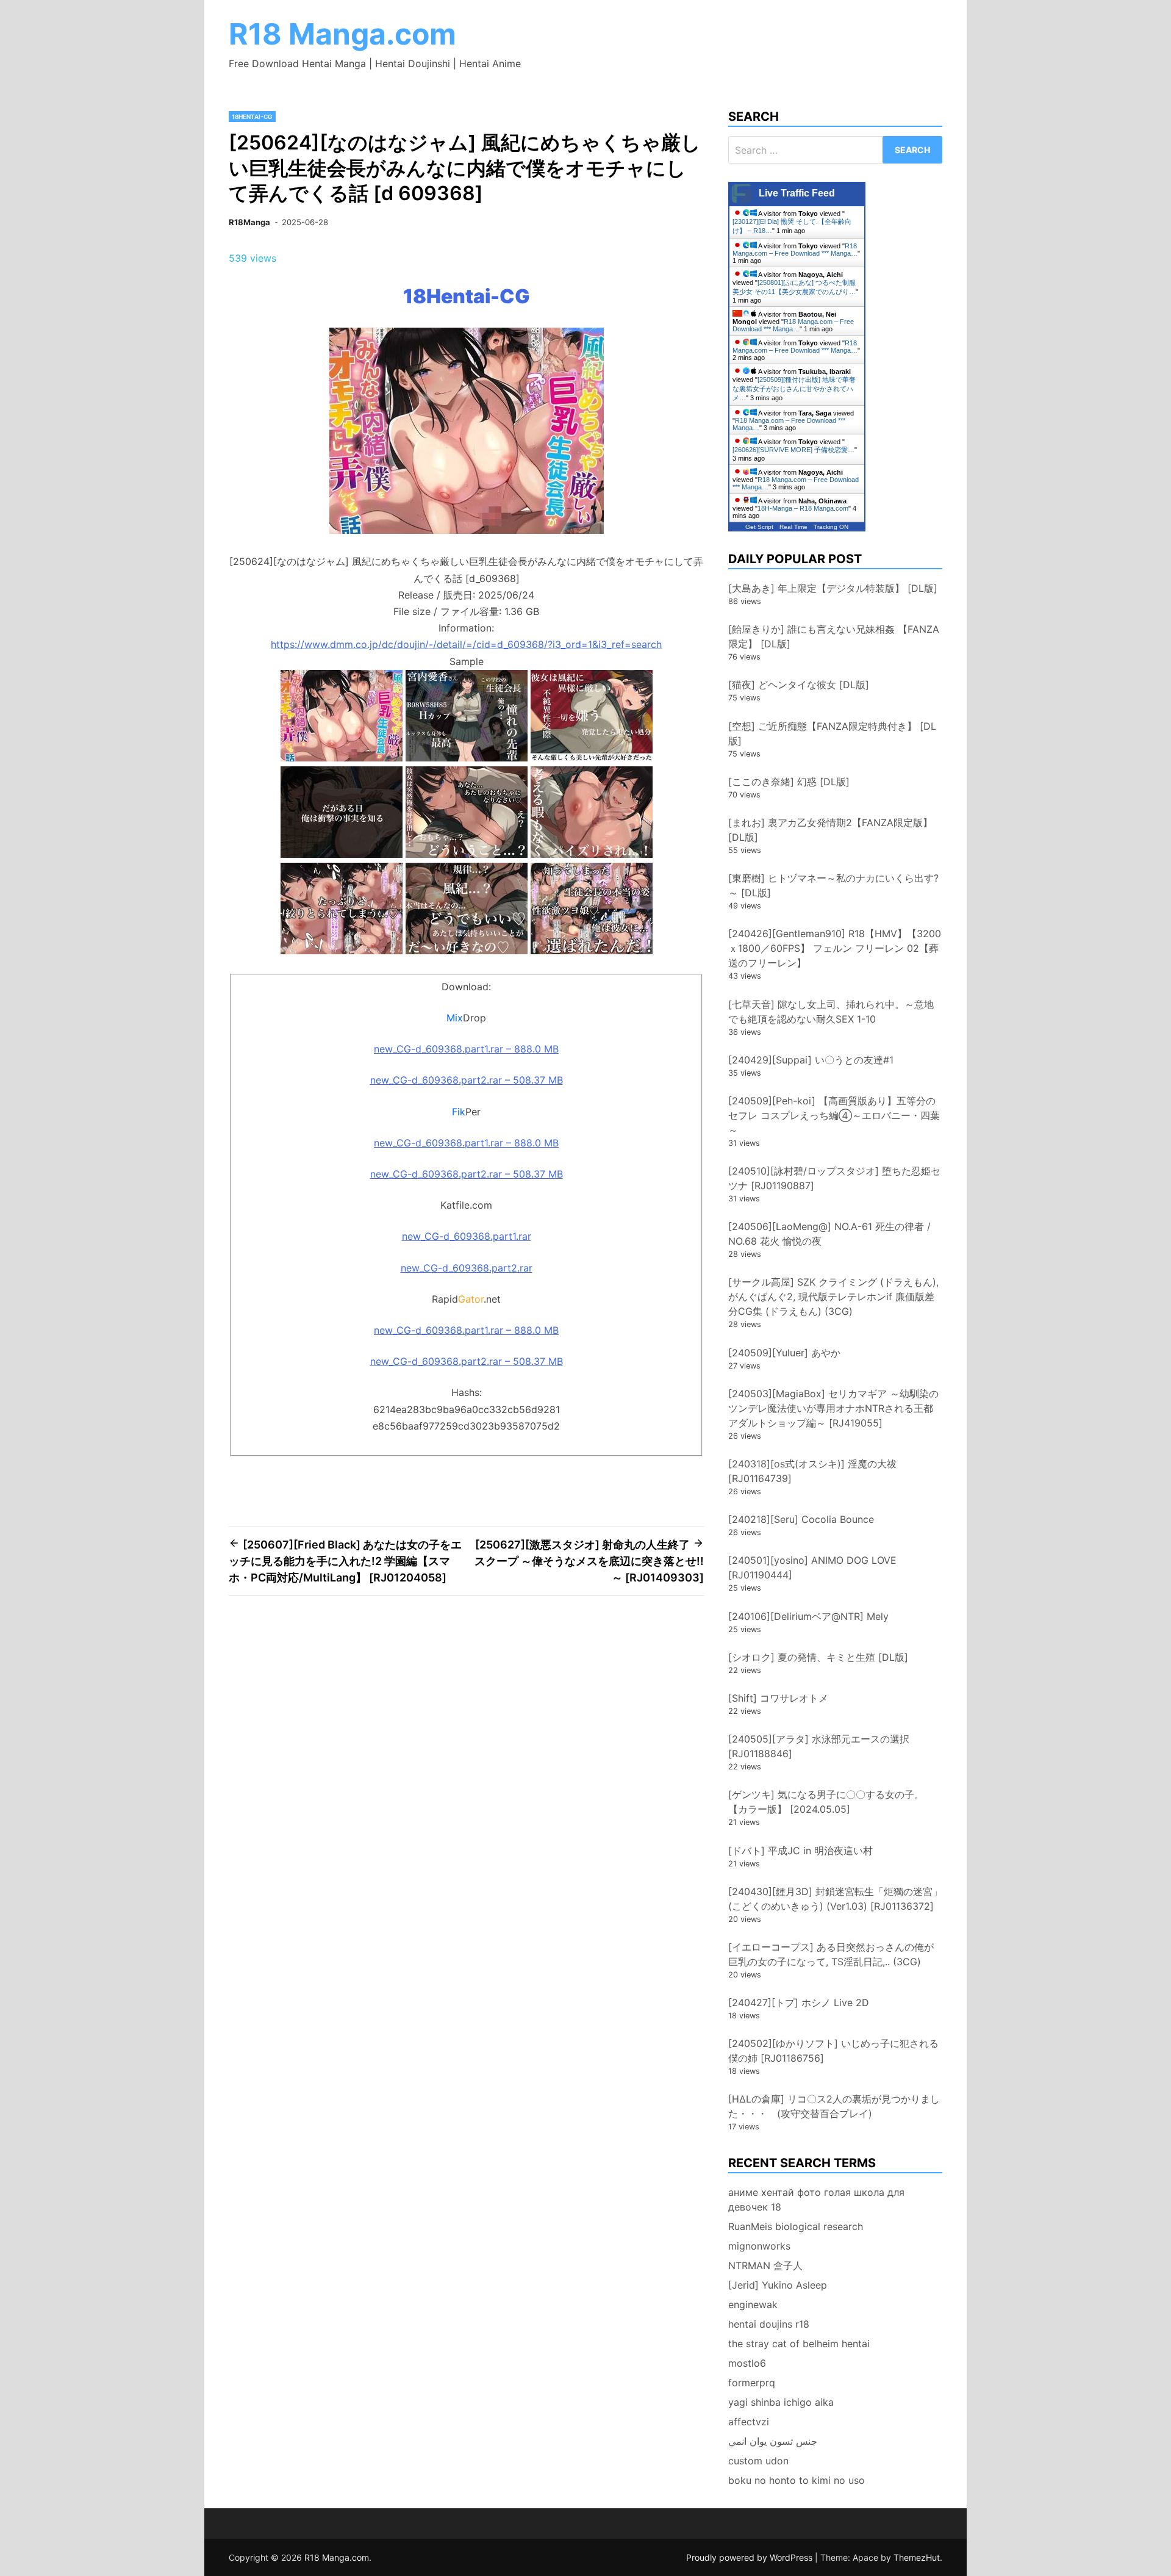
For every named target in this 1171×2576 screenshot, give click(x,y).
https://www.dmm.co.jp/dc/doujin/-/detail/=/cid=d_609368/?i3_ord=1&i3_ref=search (466, 644)
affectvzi (749, 2422)
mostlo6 (747, 2363)
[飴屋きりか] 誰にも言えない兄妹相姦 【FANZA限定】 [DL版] (834, 636)
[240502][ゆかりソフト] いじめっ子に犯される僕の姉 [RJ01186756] (833, 2051)
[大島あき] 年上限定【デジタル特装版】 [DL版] (833, 588)
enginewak (753, 2304)
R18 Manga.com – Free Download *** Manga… (795, 250)
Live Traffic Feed (797, 193)
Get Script (759, 527)
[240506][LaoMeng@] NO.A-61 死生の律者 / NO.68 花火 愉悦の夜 (829, 1234)
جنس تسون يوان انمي (773, 2441)
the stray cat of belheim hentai (799, 2344)
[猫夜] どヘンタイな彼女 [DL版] (799, 685)
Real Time (793, 527)
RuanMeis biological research (796, 2226)
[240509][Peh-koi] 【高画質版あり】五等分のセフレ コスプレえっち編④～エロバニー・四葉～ (834, 1115)
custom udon (758, 2461)
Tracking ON (831, 527)
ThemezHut (917, 2557)
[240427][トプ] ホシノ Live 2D (799, 2002)
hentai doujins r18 (769, 2324)
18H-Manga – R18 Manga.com (803, 508)
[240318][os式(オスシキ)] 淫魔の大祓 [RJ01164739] (812, 1471)
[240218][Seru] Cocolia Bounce (801, 1519)
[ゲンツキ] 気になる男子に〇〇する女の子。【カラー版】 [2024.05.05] (826, 1802)
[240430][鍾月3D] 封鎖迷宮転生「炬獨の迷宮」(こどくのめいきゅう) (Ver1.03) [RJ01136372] (835, 1899)
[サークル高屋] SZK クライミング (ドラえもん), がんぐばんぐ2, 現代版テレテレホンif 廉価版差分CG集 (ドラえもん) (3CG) (833, 1297)
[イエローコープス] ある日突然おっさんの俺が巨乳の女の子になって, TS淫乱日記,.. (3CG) (831, 1954)
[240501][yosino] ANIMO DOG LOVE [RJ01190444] (812, 1567)
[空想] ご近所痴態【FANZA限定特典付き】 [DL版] (832, 733)
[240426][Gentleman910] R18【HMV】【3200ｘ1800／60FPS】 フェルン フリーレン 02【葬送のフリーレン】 (835, 948)
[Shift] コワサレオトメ (778, 1698)
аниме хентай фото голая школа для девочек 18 (816, 2200)
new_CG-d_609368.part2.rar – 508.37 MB (467, 1080)
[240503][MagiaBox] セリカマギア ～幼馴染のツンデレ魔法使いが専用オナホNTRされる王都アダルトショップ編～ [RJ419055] (833, 1408)
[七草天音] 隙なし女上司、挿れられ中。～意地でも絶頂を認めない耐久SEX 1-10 (831, 1012)
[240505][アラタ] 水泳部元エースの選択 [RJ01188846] (819, 1746)
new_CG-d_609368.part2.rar (467, 1268)
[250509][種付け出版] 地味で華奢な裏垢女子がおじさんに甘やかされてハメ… (794, 389)
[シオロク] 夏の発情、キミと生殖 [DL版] (818, 1657)
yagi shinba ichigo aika (781, 2402)
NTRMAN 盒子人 (765, 2265)
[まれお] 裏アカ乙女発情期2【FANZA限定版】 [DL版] (830, 830)
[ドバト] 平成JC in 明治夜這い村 (800, 1851)
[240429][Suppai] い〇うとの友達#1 (811, 1060)
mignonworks (759, 2246)
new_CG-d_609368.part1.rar (467, 1236)
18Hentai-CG (252, 117)
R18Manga (249, 222)
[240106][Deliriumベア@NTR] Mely (808, 1616)
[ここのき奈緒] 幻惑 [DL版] (789, 782)
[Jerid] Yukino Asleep (778, 2285)
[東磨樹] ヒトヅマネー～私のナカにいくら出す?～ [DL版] (833, 885)
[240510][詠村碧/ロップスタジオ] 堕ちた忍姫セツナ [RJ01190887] (834, 1178)
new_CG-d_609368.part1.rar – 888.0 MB (466, 1049)
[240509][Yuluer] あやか (784, 1353)
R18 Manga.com (342, 34)
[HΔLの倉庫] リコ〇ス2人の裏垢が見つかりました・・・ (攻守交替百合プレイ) (834, 2106)
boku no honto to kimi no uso (797, 2480)
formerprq (752, 2383)
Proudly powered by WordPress (750, 2557)
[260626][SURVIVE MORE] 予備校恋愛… (793, 450)
